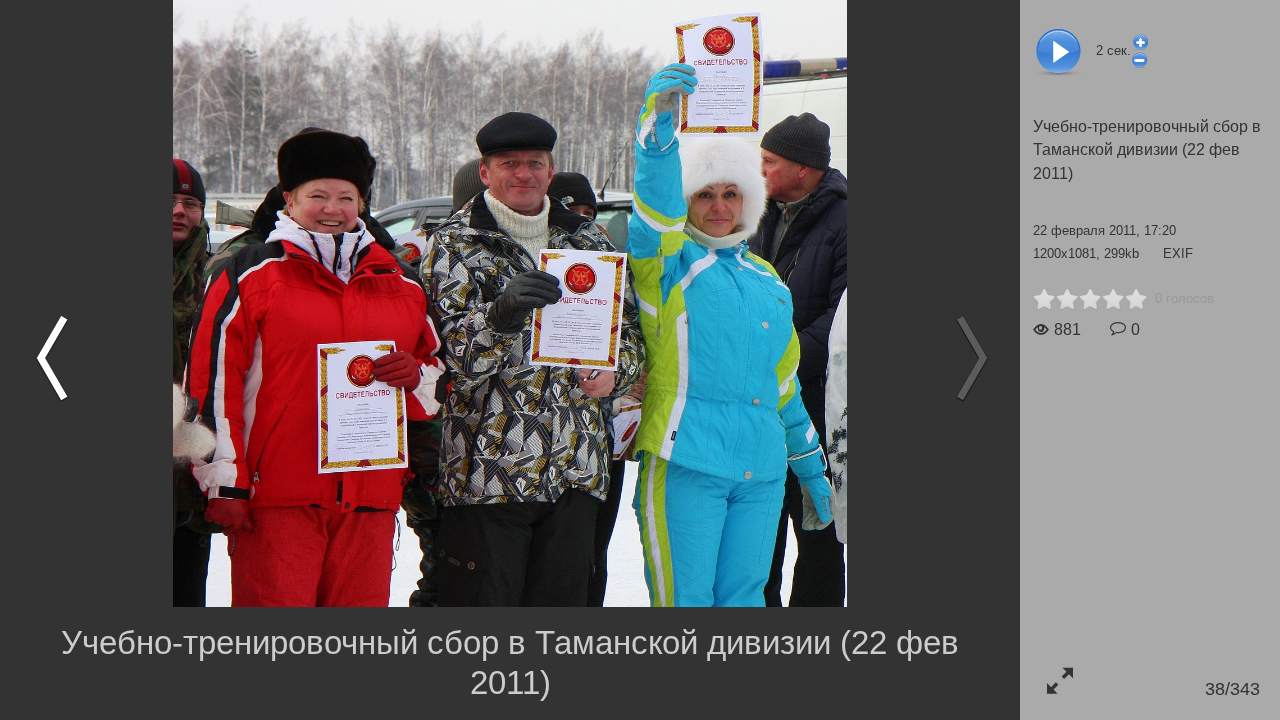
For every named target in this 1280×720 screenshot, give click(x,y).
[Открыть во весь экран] (1059, 680)
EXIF (1178, 253)
